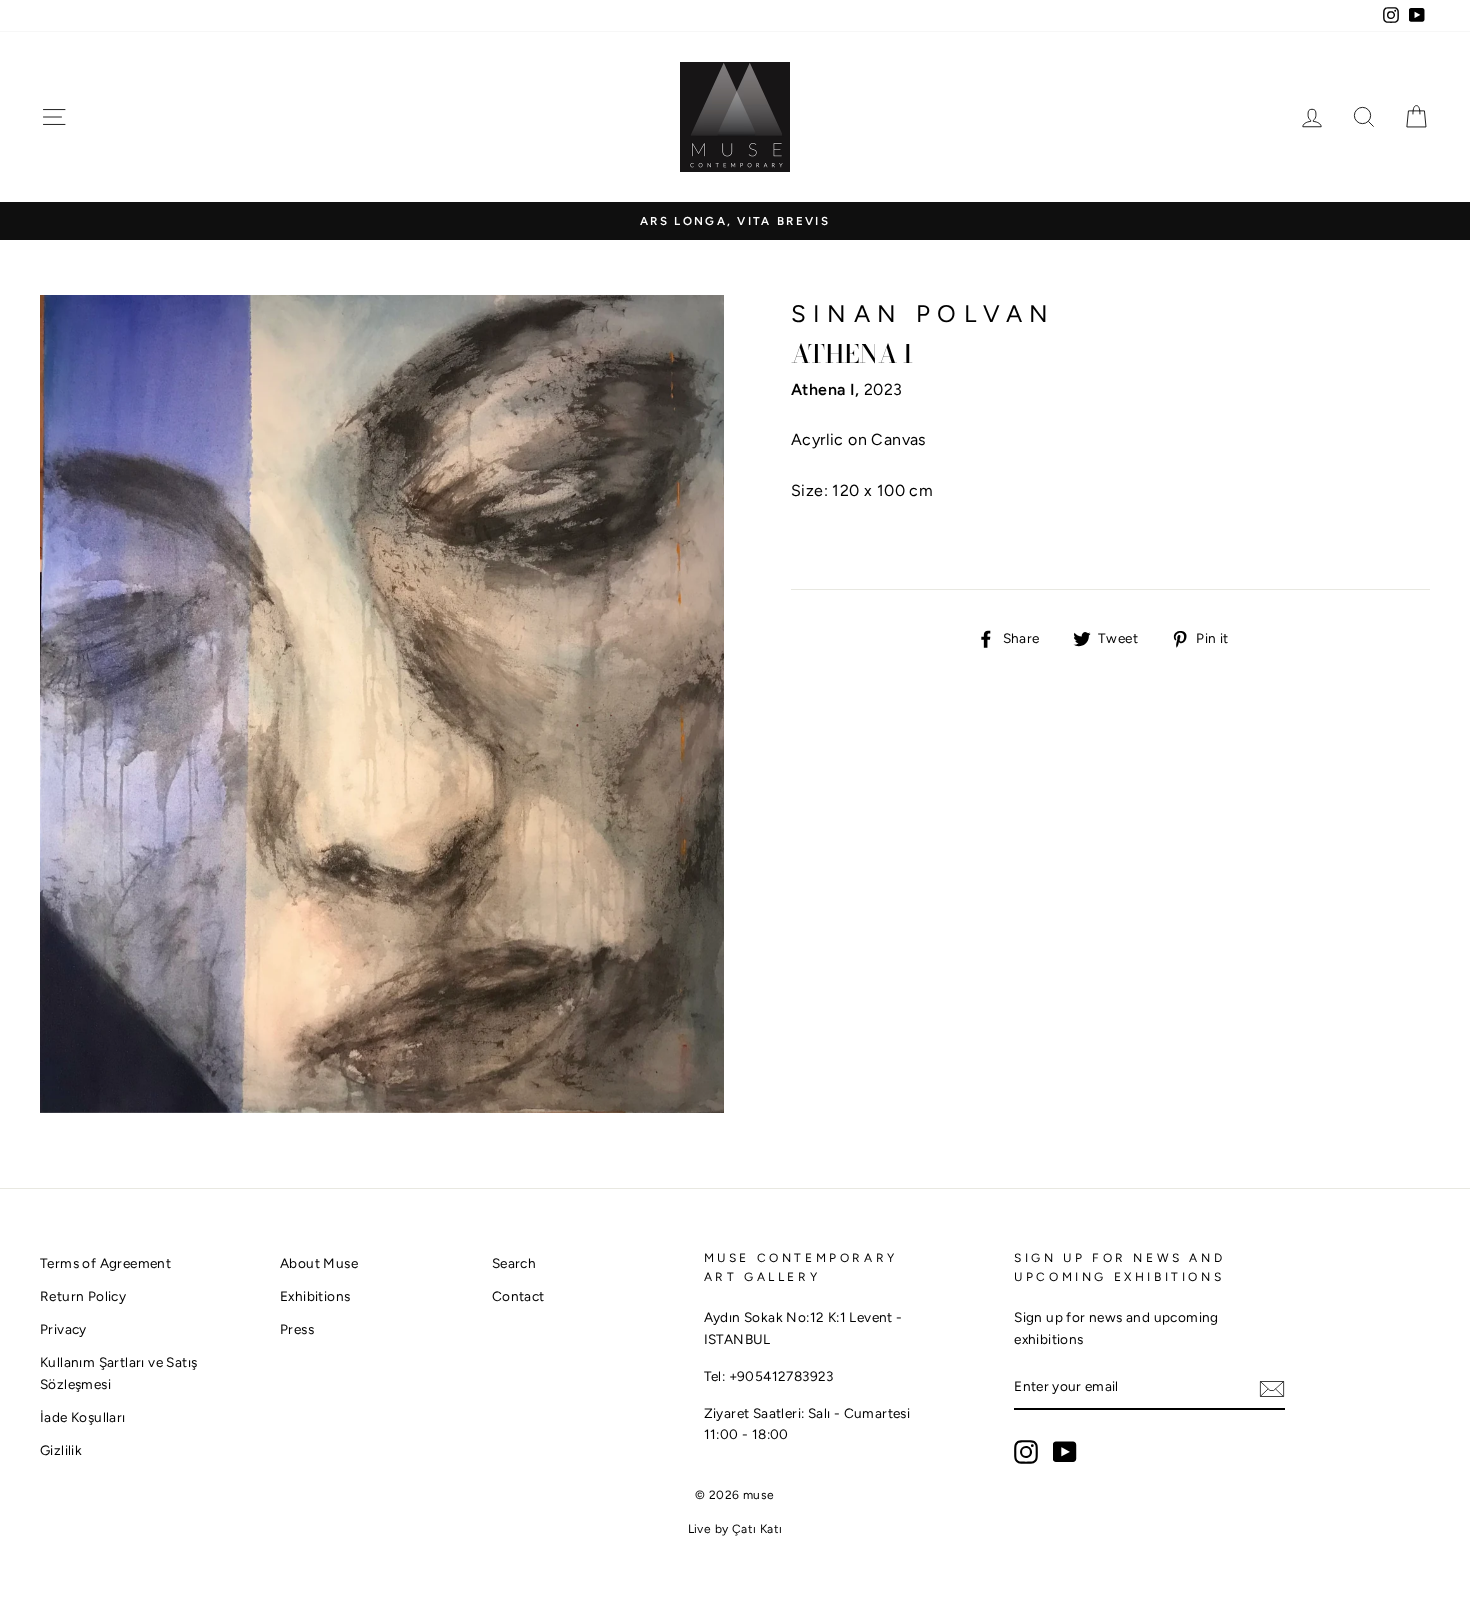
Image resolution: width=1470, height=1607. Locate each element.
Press (297, 1329)
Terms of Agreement (105, 1263)
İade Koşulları (83, 1417)
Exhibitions (315, 1296)
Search (514, 1263)
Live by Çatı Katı (735, 1529)
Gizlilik (61, 1450)
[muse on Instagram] (1026, 1452)
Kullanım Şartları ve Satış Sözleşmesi (118, 1373)
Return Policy (83, 1296)
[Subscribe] (1272, 1388)
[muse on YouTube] (1065, 1452)
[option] (735, 221)
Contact (518, 1296)
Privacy (63, 1329)
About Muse (319, 1263)
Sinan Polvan (923, 313)
